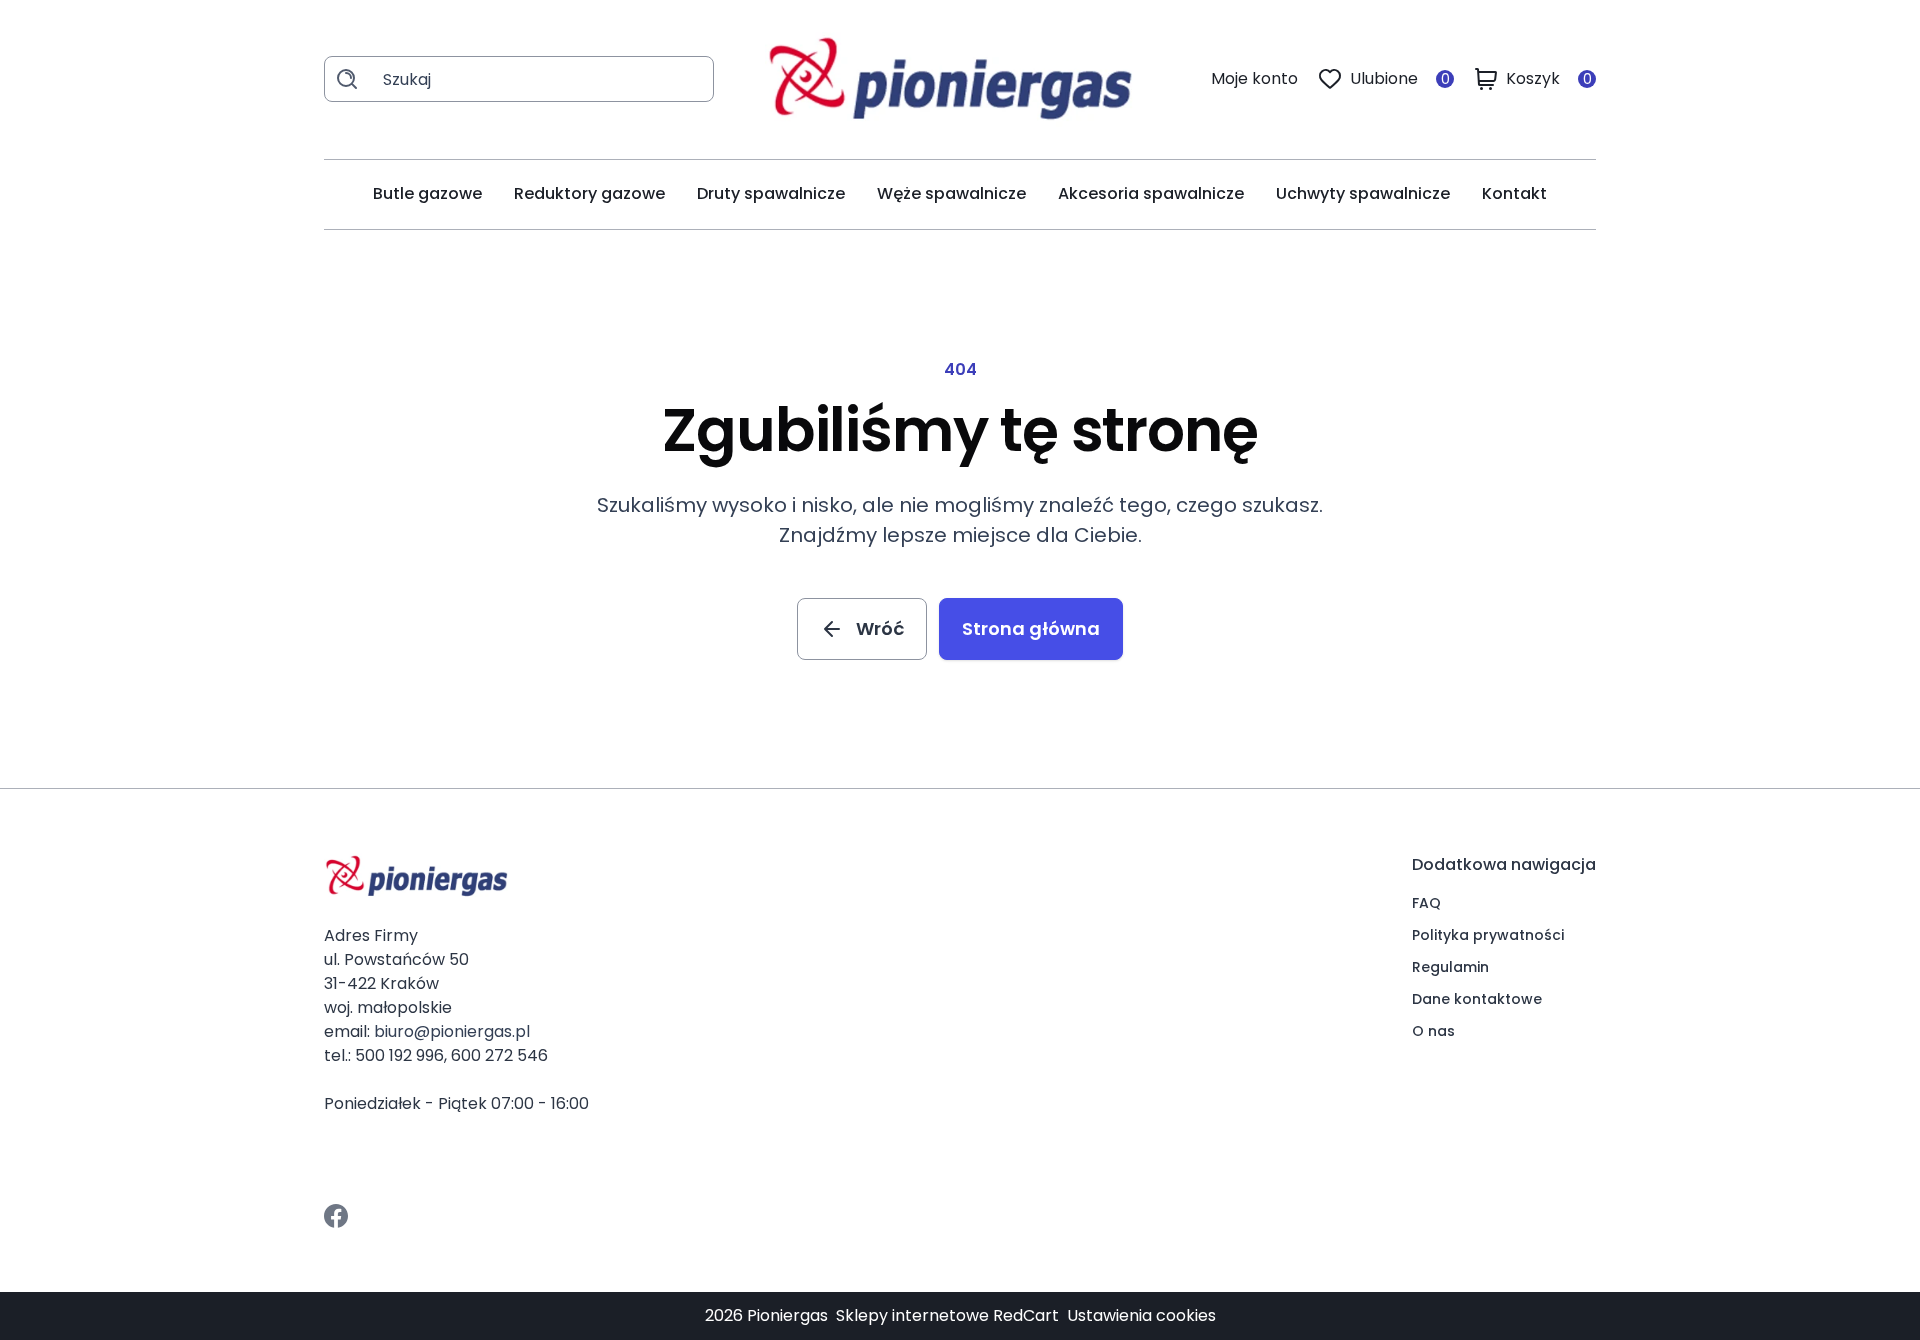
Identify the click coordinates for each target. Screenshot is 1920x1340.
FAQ (1426, 903)
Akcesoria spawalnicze (1151, 193)
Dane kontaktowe (1477, 999)
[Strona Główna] (963, 79)
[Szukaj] (347, 79)
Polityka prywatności (1488, 935)
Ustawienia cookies (1141, 1315)
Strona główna (1031, 628)
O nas (1433, 1031)
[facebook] (336, 1216)
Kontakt (1514, 193)
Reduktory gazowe (589, 193)
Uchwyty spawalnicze (1363, 193)
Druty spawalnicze (771, 193)
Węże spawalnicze (951, 193)
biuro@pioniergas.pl (452, 1031)
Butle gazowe (427, 193)
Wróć (880, 628)
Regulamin (1450, 967)
